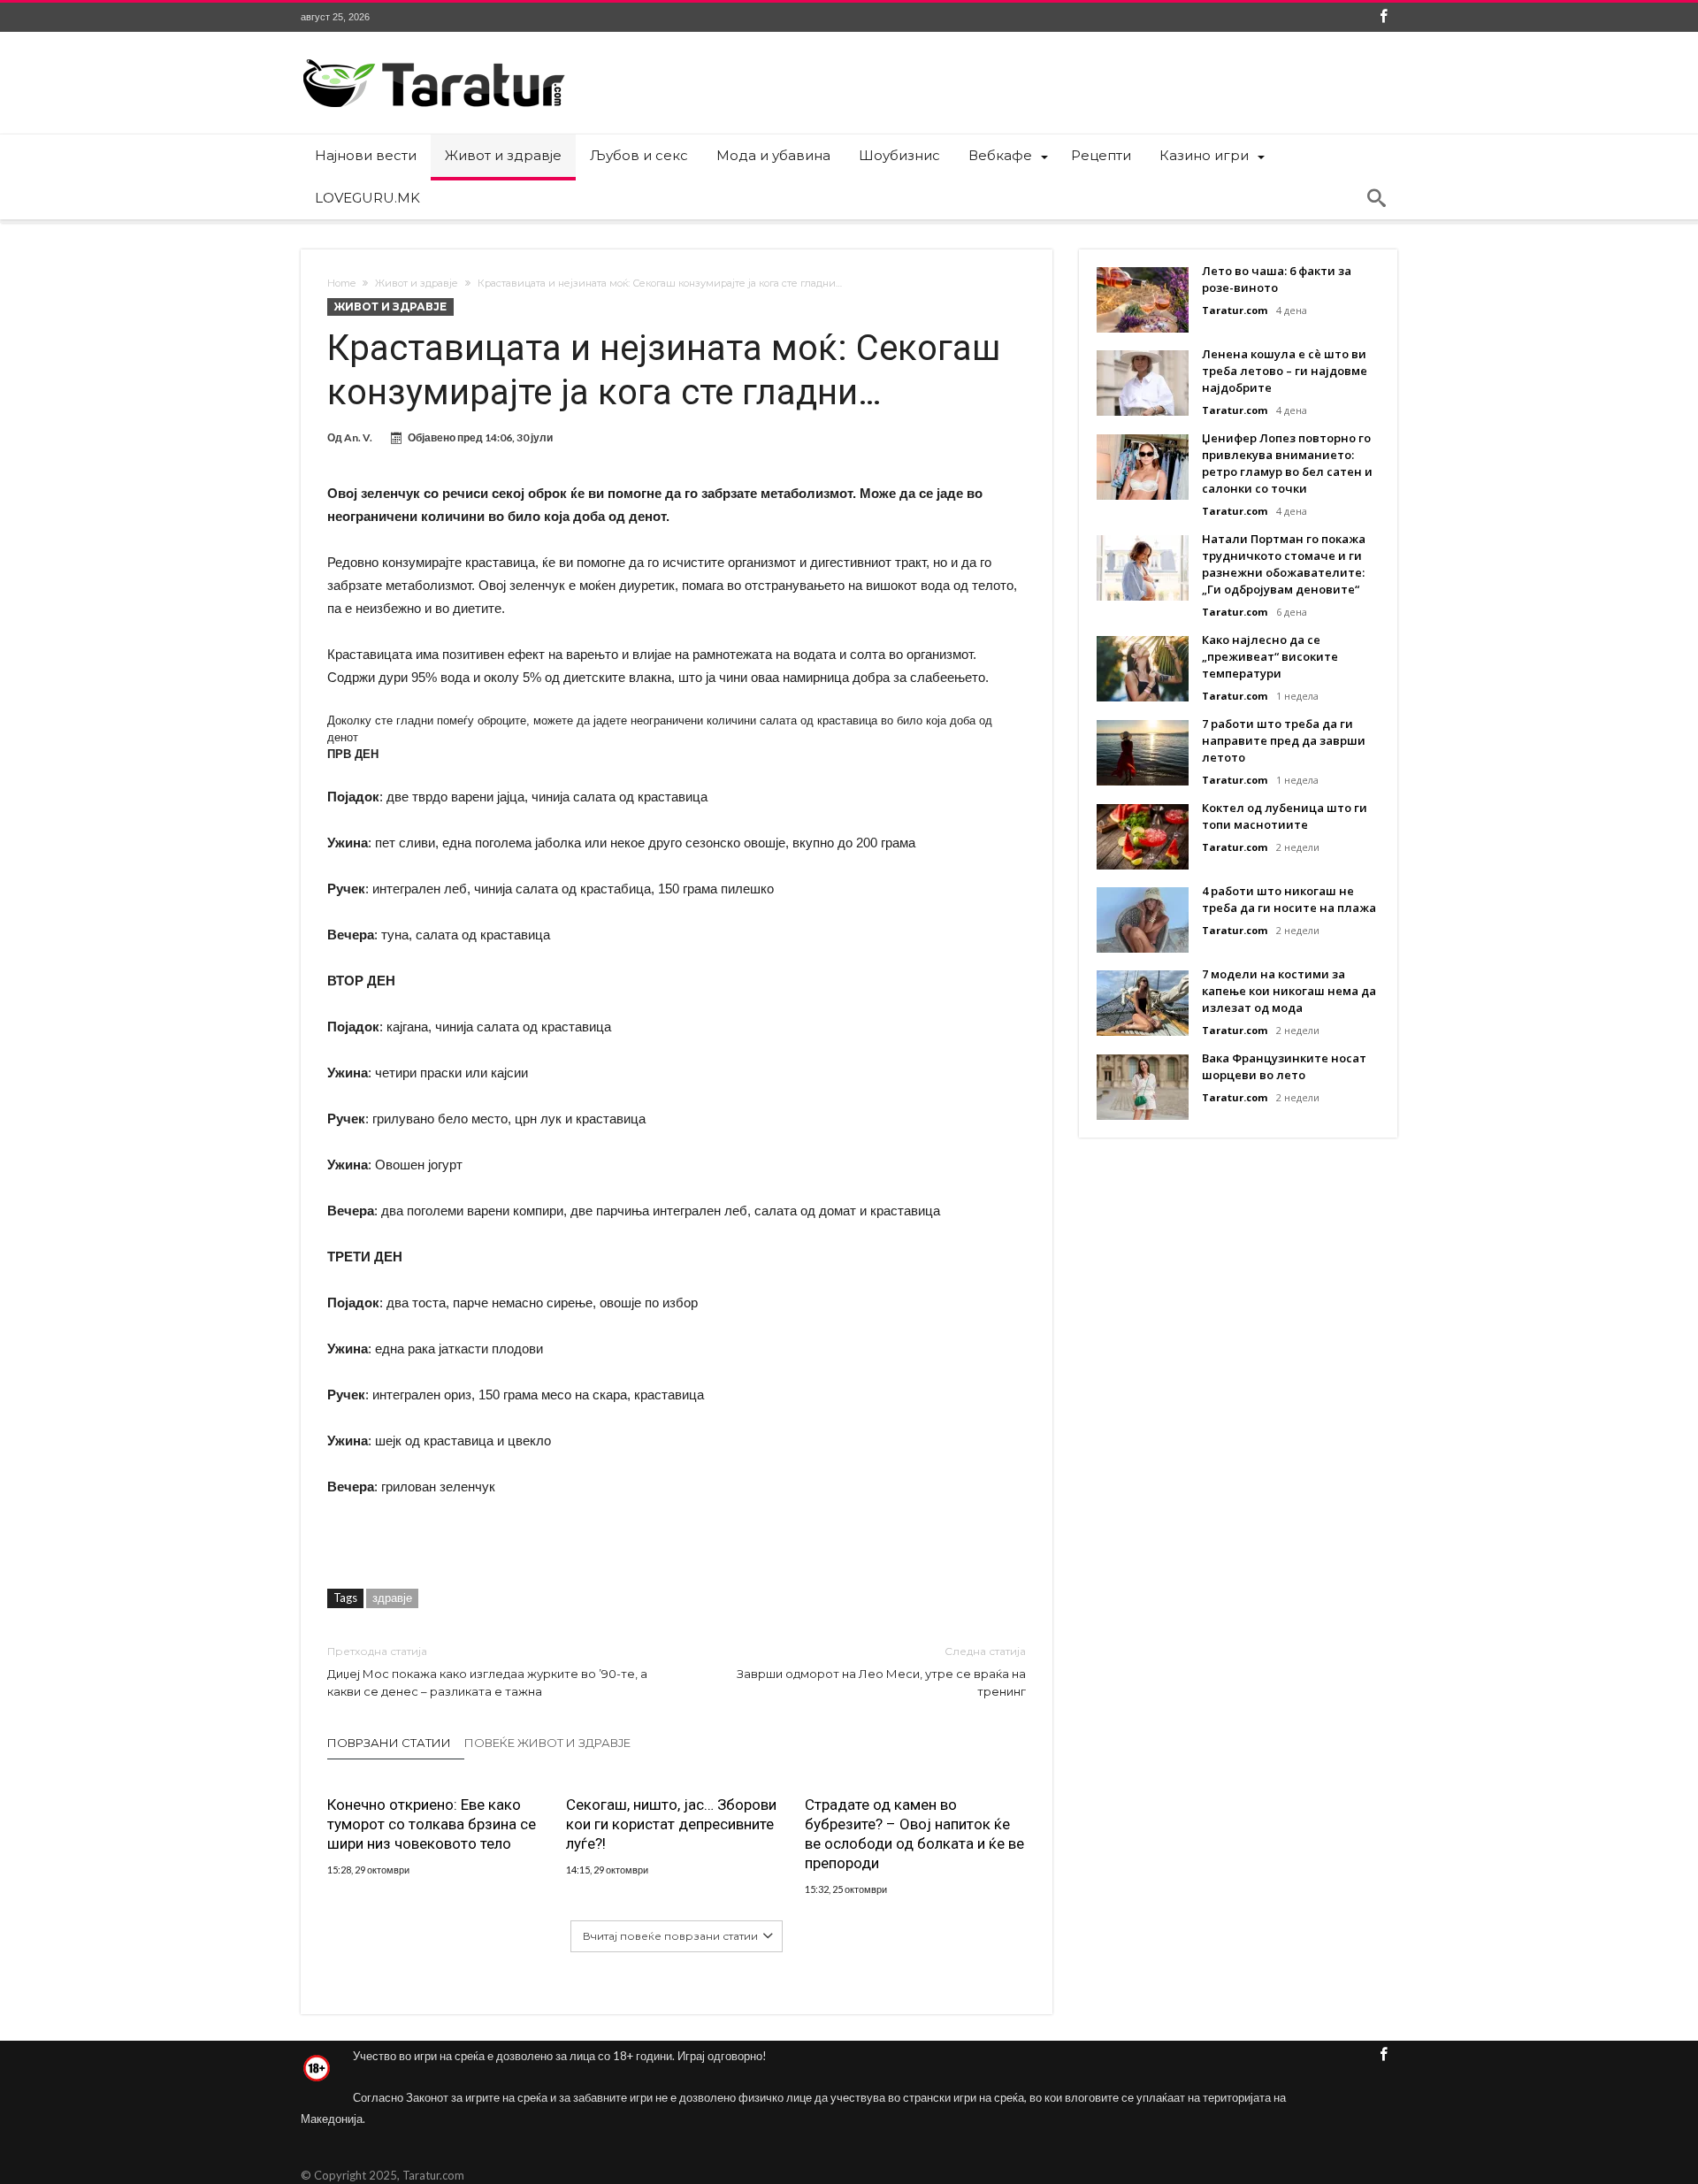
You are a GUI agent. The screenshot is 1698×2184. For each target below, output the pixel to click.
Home (341, 283)
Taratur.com (1235, 310)
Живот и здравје (417, 283)
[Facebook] (1383, 17)
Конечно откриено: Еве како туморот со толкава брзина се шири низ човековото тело (432, 1824)
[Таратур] (433, 58)
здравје (392, 1598)
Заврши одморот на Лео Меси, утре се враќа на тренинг (881, 1671)
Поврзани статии (389, 1743)
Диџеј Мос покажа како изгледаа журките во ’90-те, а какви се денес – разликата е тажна (487, 1671)
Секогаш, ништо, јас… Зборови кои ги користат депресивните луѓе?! (671, 1824)
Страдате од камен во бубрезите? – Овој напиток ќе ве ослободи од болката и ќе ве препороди (914, 1834)
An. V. (358, 437)
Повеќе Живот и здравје (547, 1743)
